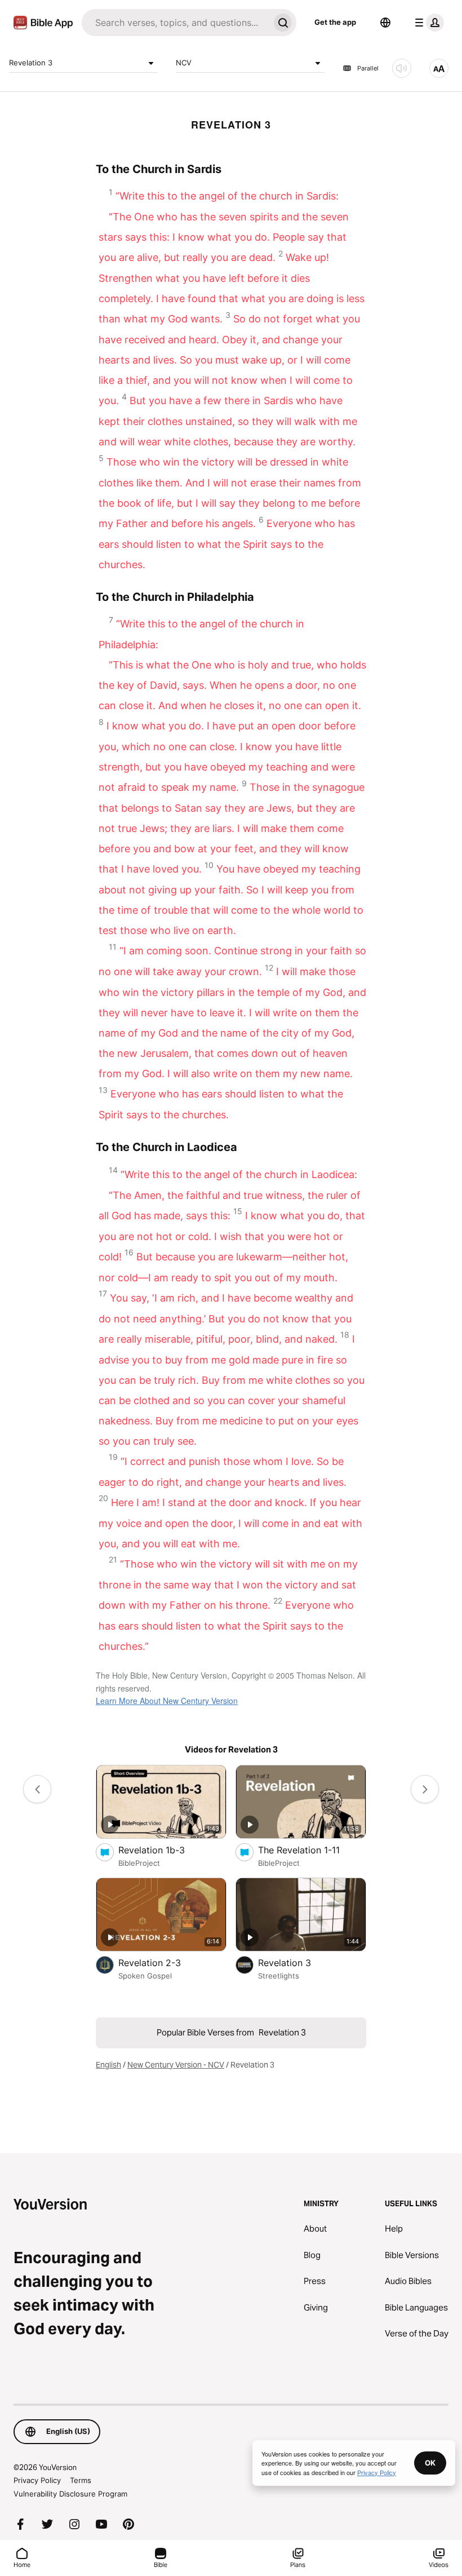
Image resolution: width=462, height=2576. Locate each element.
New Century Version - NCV (176, 2065)
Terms (81, 2480)
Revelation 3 (31, 63)
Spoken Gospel (145, 1976)
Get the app (335, 22)
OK (430, 2463)
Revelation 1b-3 (163, 1850)
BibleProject (139, 1863)
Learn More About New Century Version (167, 1701)
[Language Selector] (385, 23)
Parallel (368, 68)
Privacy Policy (37, 2480)
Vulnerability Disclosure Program (70, 2494)
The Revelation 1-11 (312, 1850)
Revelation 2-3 (161, 1962)
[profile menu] (427, 23)
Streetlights (279, 1976)
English (108, 2065)
